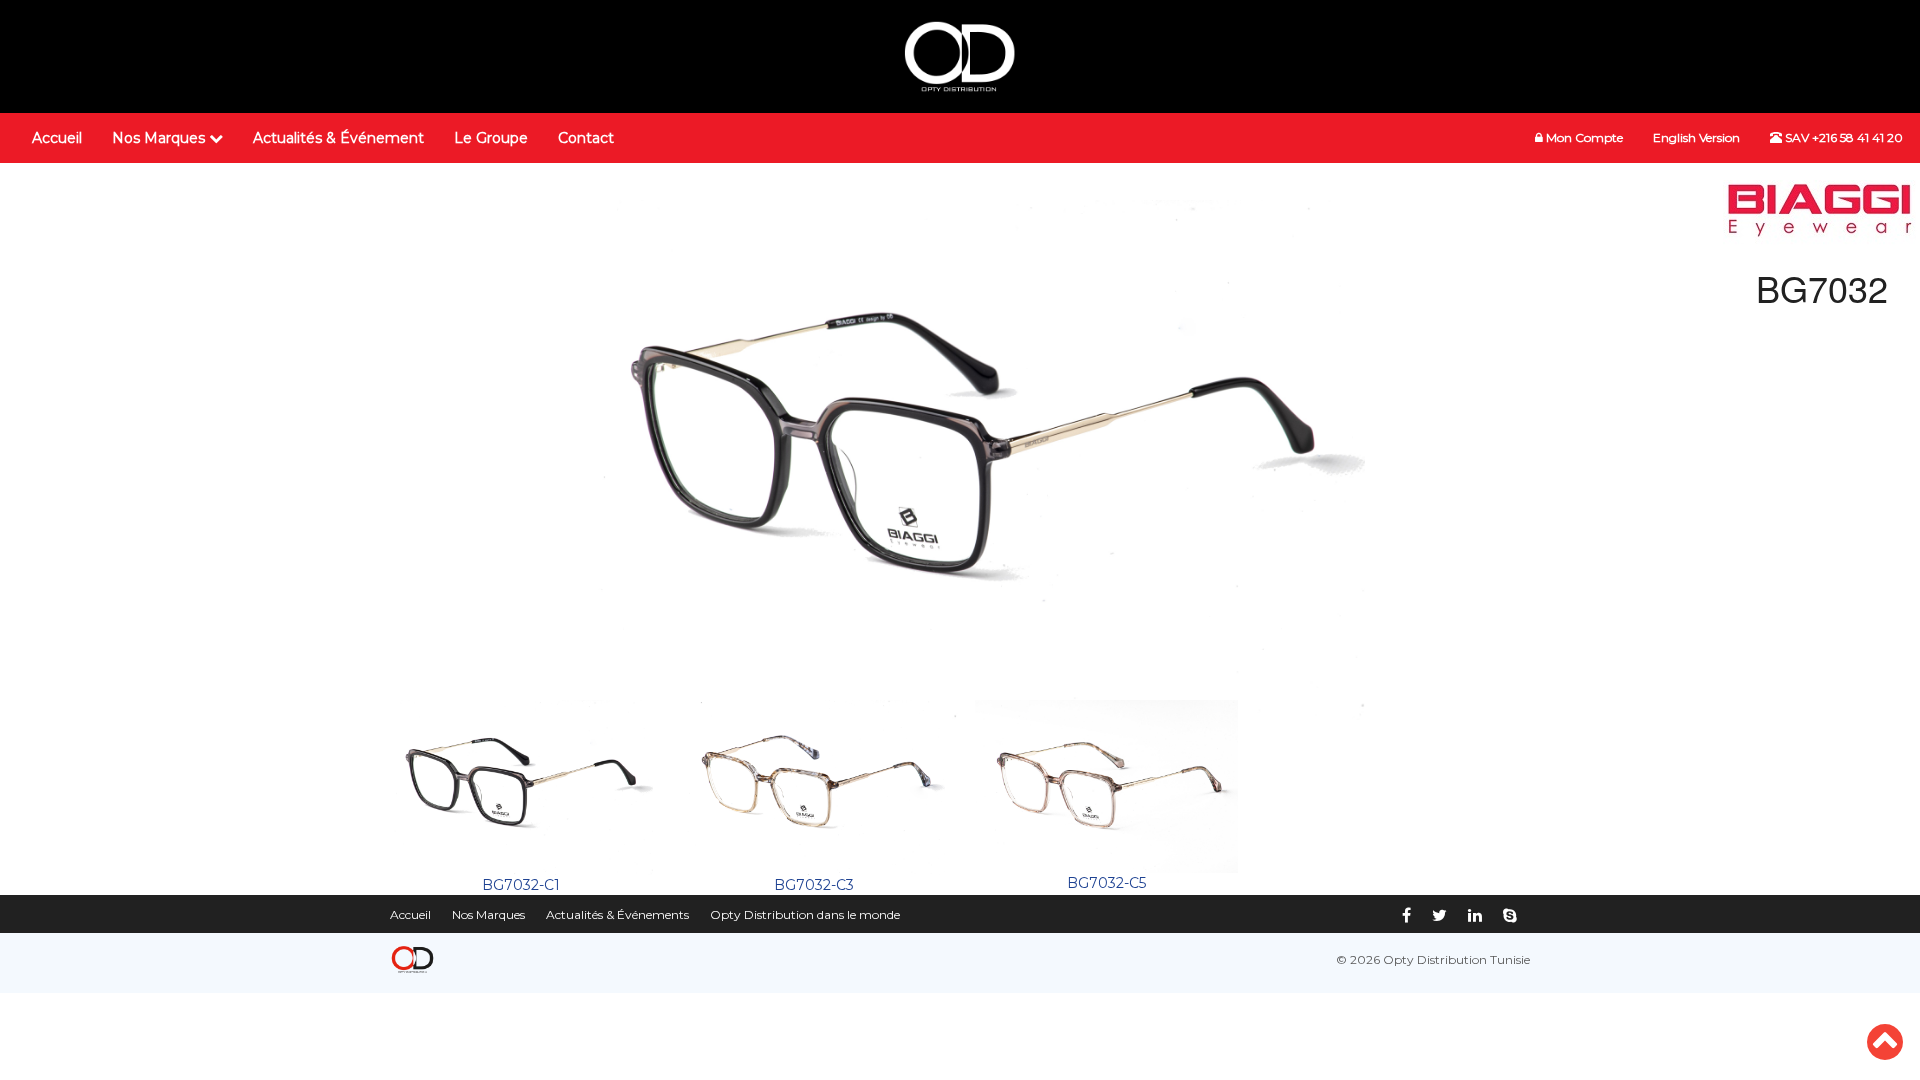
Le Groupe (491, 138)
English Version (1696, 137)
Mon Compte (1583, 137)
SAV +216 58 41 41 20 (1842, 137)
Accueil (57, 138)
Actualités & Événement (338, 138)
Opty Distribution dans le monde (805, 914)
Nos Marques (160, 138)
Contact (586, 138)
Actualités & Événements (617, 914)
